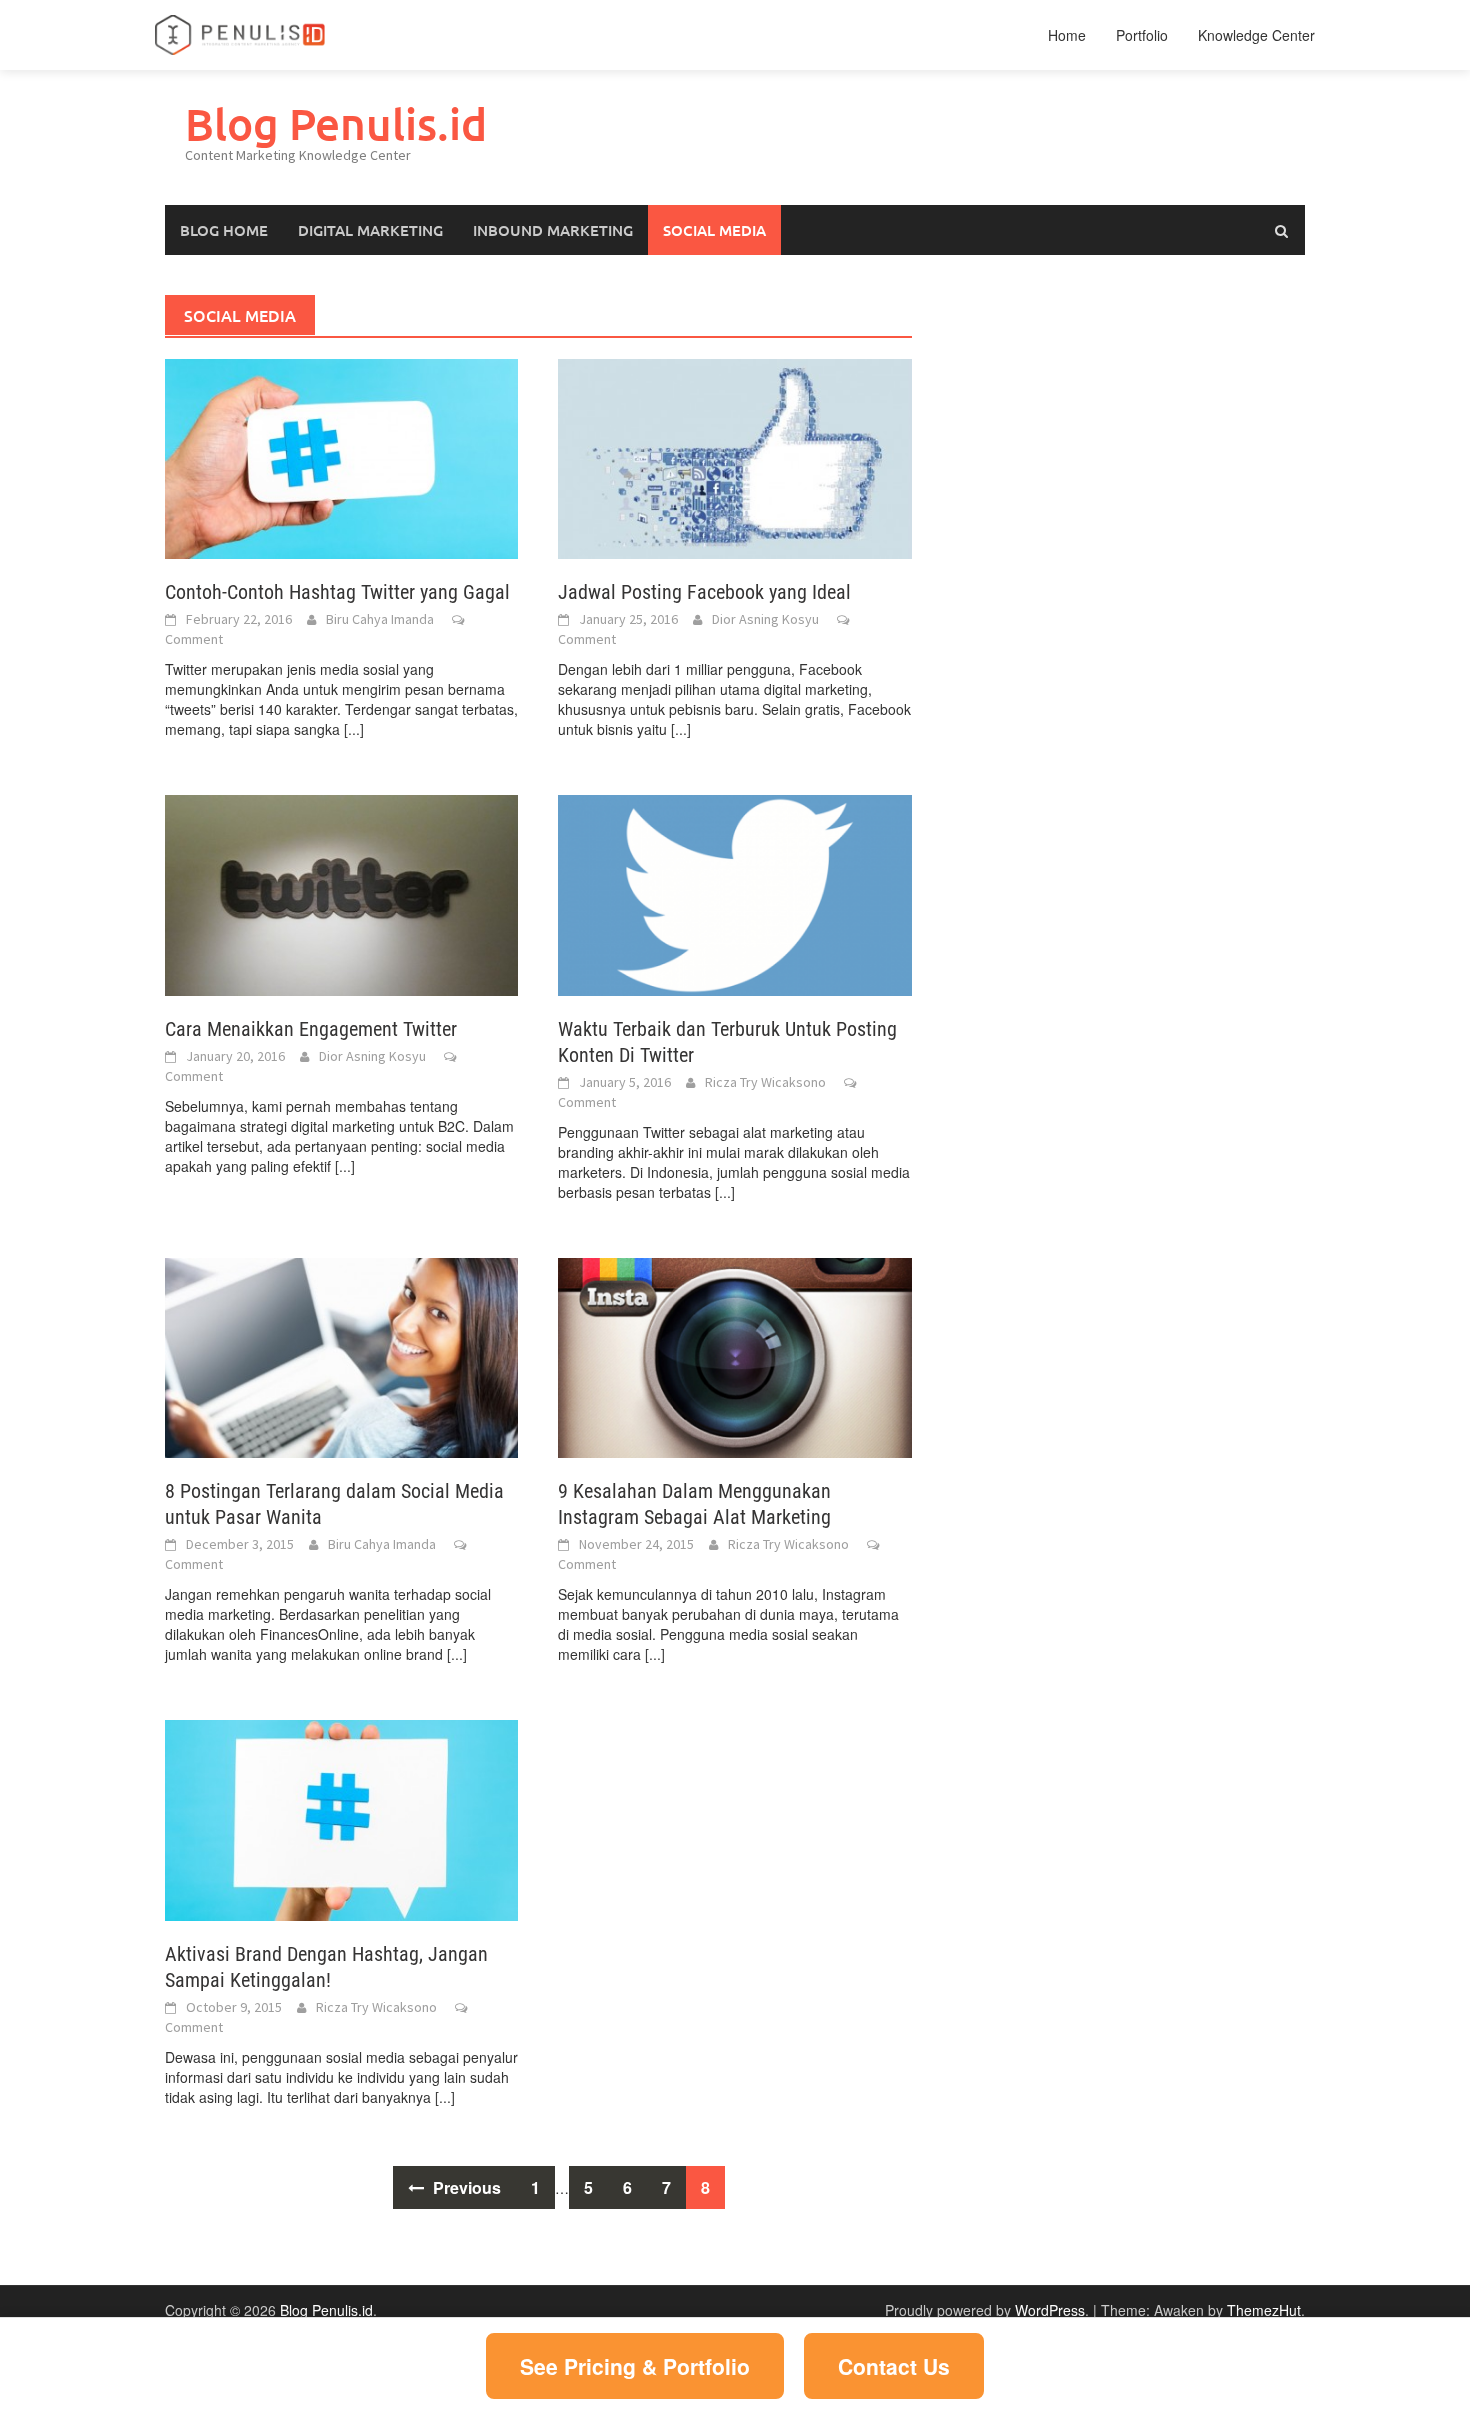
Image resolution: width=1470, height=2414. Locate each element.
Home (1067, 35)
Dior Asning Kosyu (765, 619)
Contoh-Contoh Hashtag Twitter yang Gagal (337, 592)
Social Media (714, 230)
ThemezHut (1264, 2310)
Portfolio (1142, 35)
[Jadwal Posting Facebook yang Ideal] (734, 457)
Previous (465, 2187)
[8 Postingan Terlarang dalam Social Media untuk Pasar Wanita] (341, 1356)
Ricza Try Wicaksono (765, 1082)
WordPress (1050, 2310)
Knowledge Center (1256, 35)
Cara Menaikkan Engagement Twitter (311, 1029)
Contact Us (894, 2366)
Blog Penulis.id (336, 123)
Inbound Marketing (553, 230)
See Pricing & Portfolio (635, 2366)
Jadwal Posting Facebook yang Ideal (704, 592)
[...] (354, 729)
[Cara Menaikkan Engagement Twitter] (341, 893)
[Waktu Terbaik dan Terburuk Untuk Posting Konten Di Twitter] (734, 893)
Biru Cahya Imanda (380, 619)
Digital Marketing (370, 230)
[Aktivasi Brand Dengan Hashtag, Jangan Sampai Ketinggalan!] (341, 1818)
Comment (194, 639)
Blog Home (224, 230)
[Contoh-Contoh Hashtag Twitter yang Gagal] (341, 457)
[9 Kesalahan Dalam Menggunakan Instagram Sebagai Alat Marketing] (734, 1356)
